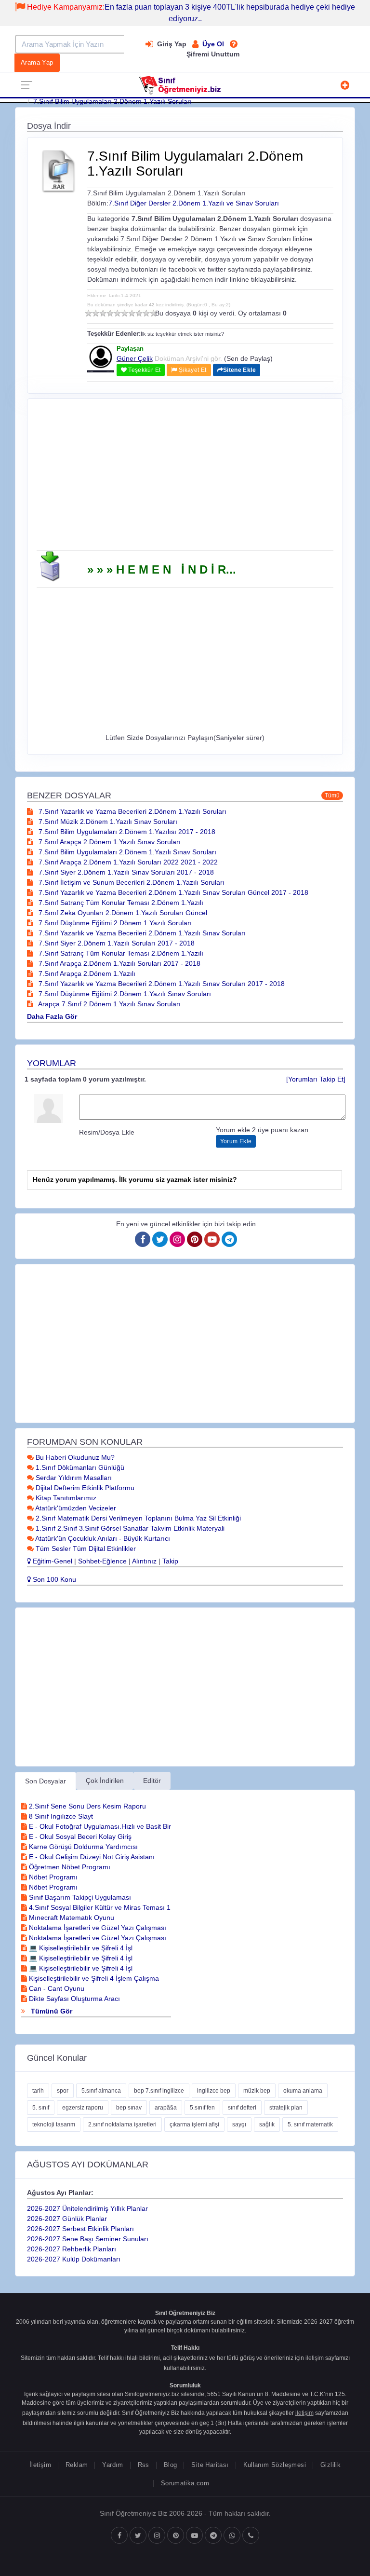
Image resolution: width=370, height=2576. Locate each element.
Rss (144, 2465)
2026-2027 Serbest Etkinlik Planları (80, 2229)
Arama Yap (37, 62)
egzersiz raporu (83, 2108)
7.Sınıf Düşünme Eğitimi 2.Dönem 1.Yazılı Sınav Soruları (124, 994)
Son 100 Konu (53, 1579)
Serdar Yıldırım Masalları (73, 1478)
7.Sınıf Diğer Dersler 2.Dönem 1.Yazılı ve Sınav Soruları (194, 203)
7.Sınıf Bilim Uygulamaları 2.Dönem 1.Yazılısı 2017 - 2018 (126, 832)
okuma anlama (303, 2091)
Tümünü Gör (51, 2011)
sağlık (267, 2124)
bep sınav (129, 2108)
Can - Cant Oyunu (56, 1988)
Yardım (112, 2465)
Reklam (77, 2465)
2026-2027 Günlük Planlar (67, 2219)
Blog (171, 2465)
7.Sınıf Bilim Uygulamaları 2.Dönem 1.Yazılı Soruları (112, 101)
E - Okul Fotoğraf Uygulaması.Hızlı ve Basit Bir (99, 1826)
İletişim (40, 2465)
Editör (152, 1781)
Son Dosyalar (46, 1781)
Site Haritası (210, 2465)
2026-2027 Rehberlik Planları (72, 2249)
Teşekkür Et (144, 370)
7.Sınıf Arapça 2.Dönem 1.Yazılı (86, 973)
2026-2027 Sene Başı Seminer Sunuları (88, 2239)
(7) (132, 313)
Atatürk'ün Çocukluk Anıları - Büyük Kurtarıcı (102, 1538)
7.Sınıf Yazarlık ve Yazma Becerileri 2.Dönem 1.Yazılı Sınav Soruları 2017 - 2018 (161, 984)
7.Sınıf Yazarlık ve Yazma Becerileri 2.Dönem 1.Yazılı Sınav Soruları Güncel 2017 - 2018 (172, 892)
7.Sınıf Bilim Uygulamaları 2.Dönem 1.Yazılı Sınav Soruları (126, 852)
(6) (125, 313)
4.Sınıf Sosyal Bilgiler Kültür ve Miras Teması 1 (99, 1907)
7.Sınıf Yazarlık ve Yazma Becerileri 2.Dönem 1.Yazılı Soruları (132, 811)
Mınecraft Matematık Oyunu (71, 1918)
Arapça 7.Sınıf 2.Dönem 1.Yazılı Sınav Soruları (109, 1004)
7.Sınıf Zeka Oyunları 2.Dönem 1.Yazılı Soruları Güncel (122, 913)
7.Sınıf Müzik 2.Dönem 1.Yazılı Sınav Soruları (107, 822)
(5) (117, 313)
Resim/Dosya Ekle (107, 1132)
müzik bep (257, 2091)
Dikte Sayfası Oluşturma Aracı (73, 1999)
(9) (146, 313)
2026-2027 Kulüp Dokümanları (74, 2259)
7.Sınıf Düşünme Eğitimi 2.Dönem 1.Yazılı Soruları (114, 923)
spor (63, 2091)
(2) (96, 313)
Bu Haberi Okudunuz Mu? (74, 1457)
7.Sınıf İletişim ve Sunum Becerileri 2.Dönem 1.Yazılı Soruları (131, 882)
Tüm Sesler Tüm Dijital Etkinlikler (85, 1548)
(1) (88, 313)
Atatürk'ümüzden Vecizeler (75, 1508)
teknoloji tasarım (54, 2124)
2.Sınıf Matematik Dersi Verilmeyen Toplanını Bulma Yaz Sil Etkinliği (137, 1518)
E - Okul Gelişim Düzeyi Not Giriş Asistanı (91, 1857)
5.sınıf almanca (101, 2091)
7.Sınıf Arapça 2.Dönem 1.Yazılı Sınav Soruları (109, 842)
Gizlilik (330, 2465)
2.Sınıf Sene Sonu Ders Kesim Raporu (86, 1806)
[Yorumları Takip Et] (316, 1079)
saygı (239, 2124)
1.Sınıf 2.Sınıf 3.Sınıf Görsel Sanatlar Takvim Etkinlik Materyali (129, 1528)
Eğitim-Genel (52, 1561)
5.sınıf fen (202, 2108)
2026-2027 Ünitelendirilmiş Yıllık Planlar (87, 2208)
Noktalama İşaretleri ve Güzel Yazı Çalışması (97, 1928)
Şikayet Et (192, 370)
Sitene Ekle (239, 370)
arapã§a (166, 2108)
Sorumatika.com (185, 2483)
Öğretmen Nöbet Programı (69, 1867)
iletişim (315, 2358)
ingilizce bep (214, 2091)
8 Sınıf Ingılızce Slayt (60, 1816)
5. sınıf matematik (310, 2124)
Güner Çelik (135, 358)
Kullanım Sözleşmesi (275, 2465)
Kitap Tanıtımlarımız (65, 1498)
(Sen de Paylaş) (248, 358)
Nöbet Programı (52, 1877)
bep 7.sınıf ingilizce (159, 2091)
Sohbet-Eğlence (102, 1561)
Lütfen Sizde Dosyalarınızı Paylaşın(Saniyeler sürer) (185, 738)
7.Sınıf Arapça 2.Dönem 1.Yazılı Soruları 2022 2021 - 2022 (127, 862)
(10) (153, 313)
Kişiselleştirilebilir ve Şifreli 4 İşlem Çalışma (93, 1978)
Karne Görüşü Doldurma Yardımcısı (82, 1847)
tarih (38, 2091)
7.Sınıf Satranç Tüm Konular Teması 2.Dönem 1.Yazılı (120, 903)
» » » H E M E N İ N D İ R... (162, 569)
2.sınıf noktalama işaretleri (122, 2124)
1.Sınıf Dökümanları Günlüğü (79, 1467)
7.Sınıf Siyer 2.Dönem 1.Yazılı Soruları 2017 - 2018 (116, 943)
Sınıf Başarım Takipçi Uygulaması (79, 1897)
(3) (103, 313)
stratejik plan (286, 2108)
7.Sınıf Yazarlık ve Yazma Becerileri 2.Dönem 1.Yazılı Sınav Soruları (141, 933)
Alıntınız (144, 1561)
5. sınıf (41, 2108)
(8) (139, 313)
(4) (110, 313)
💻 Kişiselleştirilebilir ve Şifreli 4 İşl (80, 1948)
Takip (170, 1561)
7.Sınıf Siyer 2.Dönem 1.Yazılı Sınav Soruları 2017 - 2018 (125, 872)
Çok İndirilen (105, 1781)
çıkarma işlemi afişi (194, 2124)
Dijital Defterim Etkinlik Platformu (84, 1488)
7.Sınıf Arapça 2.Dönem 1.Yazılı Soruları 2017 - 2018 (119, 963)
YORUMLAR (52, 1063)
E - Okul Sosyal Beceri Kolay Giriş (79, 1836)
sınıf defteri (242, 2108)
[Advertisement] (185, 478)
